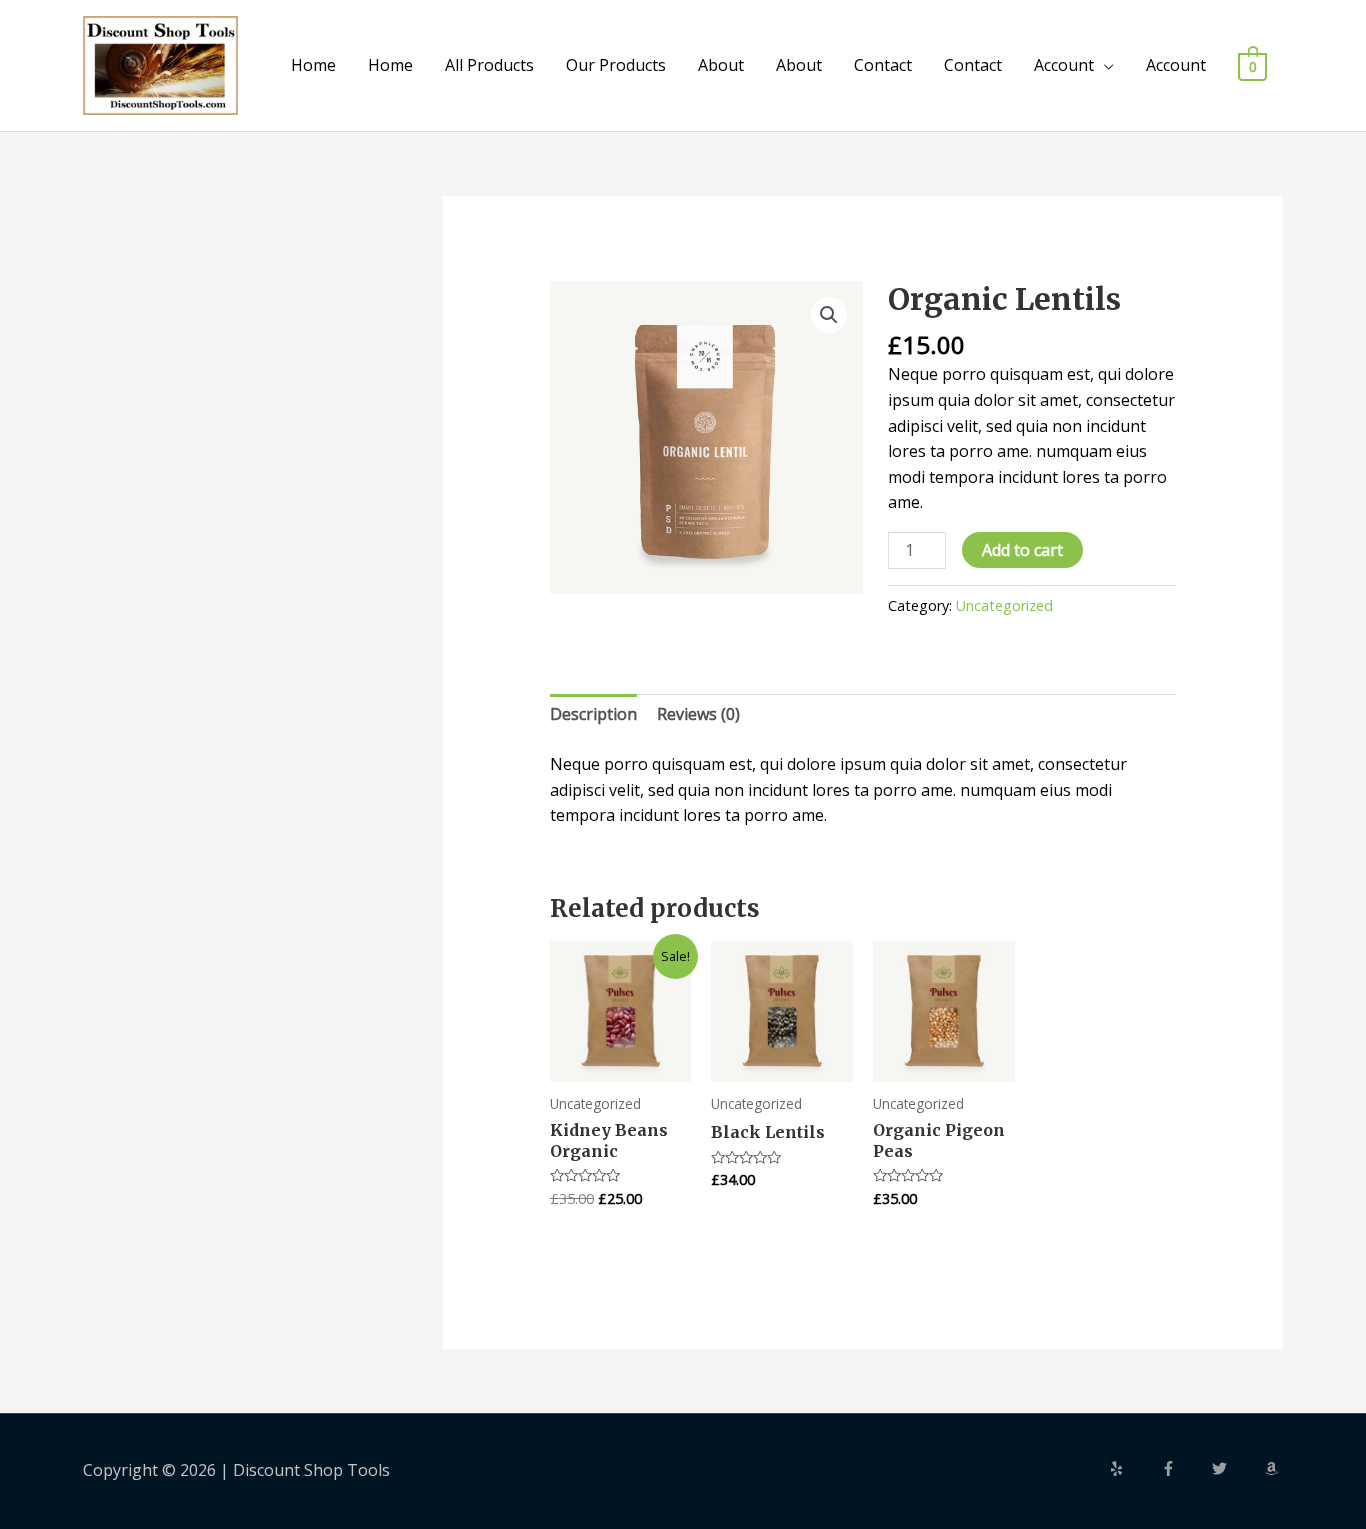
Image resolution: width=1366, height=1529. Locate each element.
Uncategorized (1004, 605)
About (721, 65)
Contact (883, 65)
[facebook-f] (1185, 1468)
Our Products (616, 65)
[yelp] (1133, 1468)
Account (1064, 65)
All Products (489, 65)
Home (313, 65)
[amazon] (1274, 1468)
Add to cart (1022, 550)
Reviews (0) (698, 714)
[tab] (593, 715)
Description (593, 714)
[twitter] (1236, 1468)
